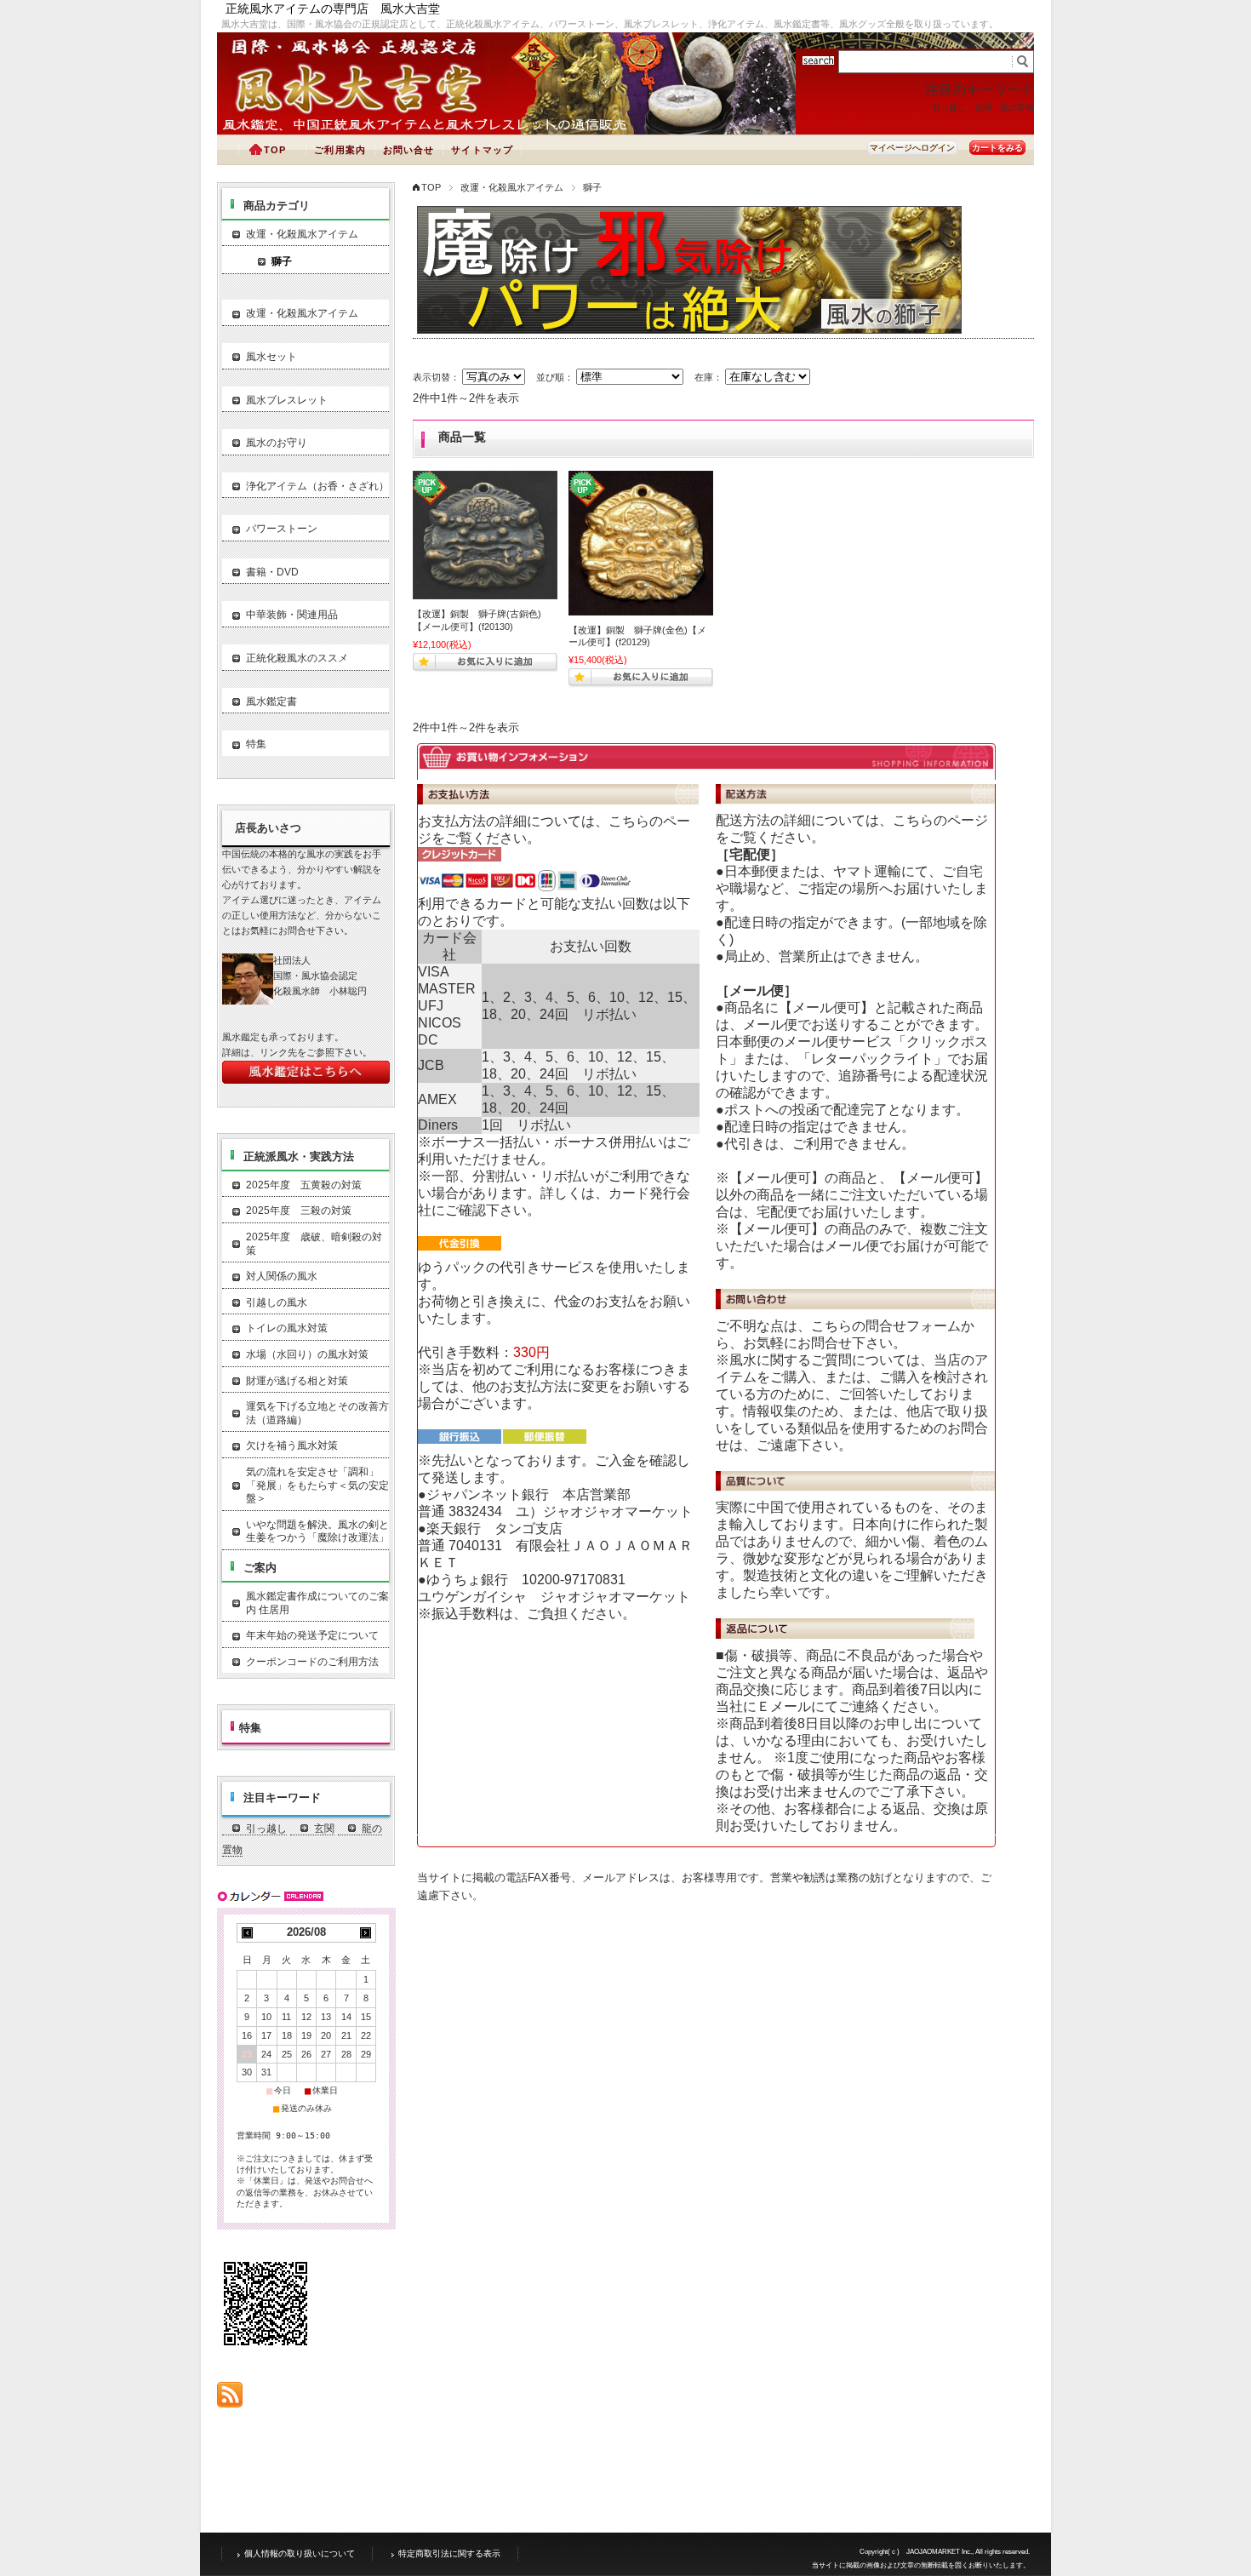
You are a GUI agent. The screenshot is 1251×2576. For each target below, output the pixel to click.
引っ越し (949, 108)
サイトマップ (482, 150)
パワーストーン (282, 529)
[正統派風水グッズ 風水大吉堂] (362, 113)
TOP (275, 150)
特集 (256, 744)
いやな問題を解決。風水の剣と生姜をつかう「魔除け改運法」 (317, 1531)
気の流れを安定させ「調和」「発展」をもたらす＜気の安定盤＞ (317, 1485)
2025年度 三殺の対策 (299, 1211)
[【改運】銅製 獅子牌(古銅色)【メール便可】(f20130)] (485, 535)
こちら (629, 821)
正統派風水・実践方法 (299, 1156)
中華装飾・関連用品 (292, 615)
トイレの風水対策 (287, 1328)
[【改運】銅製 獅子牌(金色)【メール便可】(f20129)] (641, 543)
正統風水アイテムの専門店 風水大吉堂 (333, 9)
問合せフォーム (913, 1326)
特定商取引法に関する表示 (449, 2553)
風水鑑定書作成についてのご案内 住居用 (317, 1603)
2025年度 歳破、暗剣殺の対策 (314, 1244)
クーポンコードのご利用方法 (312, 1662)
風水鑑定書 (271, 701)
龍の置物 (1017, 108)
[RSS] (230, 2399)
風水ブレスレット (287, 400)
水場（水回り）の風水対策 (307, 1354)
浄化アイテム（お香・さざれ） (317, 486)
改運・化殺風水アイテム (512, 187)
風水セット (271, 357)
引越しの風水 (277, 1302)
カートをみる (997, 148)
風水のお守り (277, 443)
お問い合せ (409, 150)
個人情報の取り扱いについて (300, 2553)
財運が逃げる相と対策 (297, 1381)
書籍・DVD (272, 572)
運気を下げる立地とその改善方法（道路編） (317, 1413)
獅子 (282, 261)
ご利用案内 (340, 150)
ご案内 (260, 1568)
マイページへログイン (912, 148)
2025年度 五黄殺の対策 (304, 1185)
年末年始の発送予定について (312, 1635)
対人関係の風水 (282, 1276)
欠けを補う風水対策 (292, 1445)
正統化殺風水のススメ (297, 658)
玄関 (983, 108)
